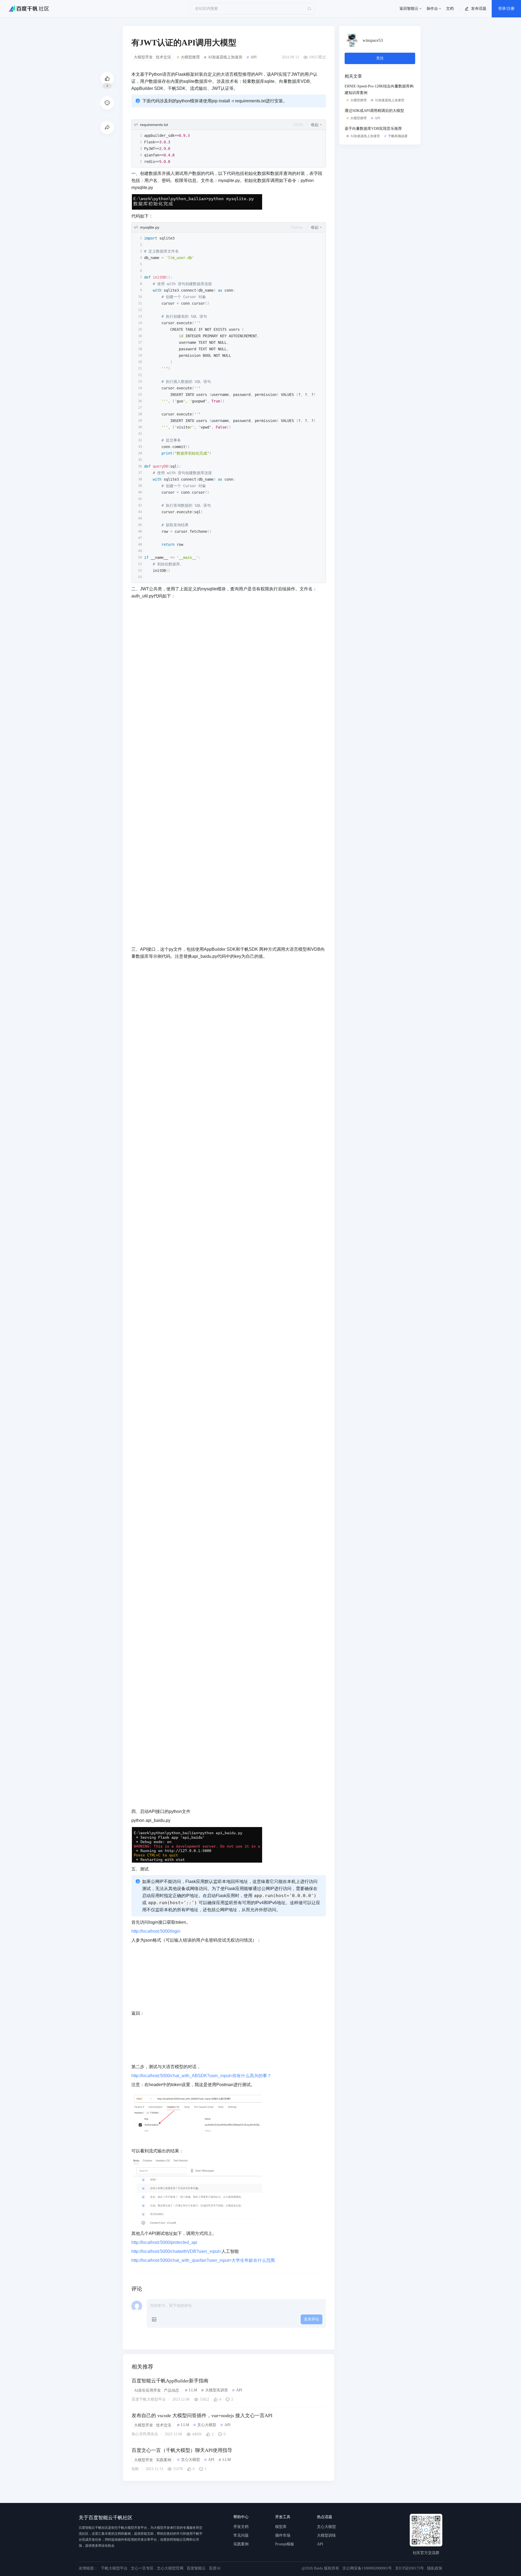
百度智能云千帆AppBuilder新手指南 (170, 2381)
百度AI (215, 2568)
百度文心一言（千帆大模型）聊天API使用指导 (182, 2450)
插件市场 (283, 2535)
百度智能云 (196, 2568)
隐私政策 (435, 2568)
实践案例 (241, 2544)
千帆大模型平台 (114, 2568)
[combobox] (302, 125)
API (320, 2544)
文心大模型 (326, 2527)
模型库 (281, 2527)
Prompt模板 (285, 2544)
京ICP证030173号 (409, 2568)
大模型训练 (326, 2535)
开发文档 (241, 2527)
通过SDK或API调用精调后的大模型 (374, 111)
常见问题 (241, 2535)
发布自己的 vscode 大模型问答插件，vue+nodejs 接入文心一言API (202, 2416)
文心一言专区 (142, 2568)
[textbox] (229, 1167)
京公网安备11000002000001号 (367, 2568)
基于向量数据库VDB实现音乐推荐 (373, 129)
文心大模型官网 (170, 2568)
